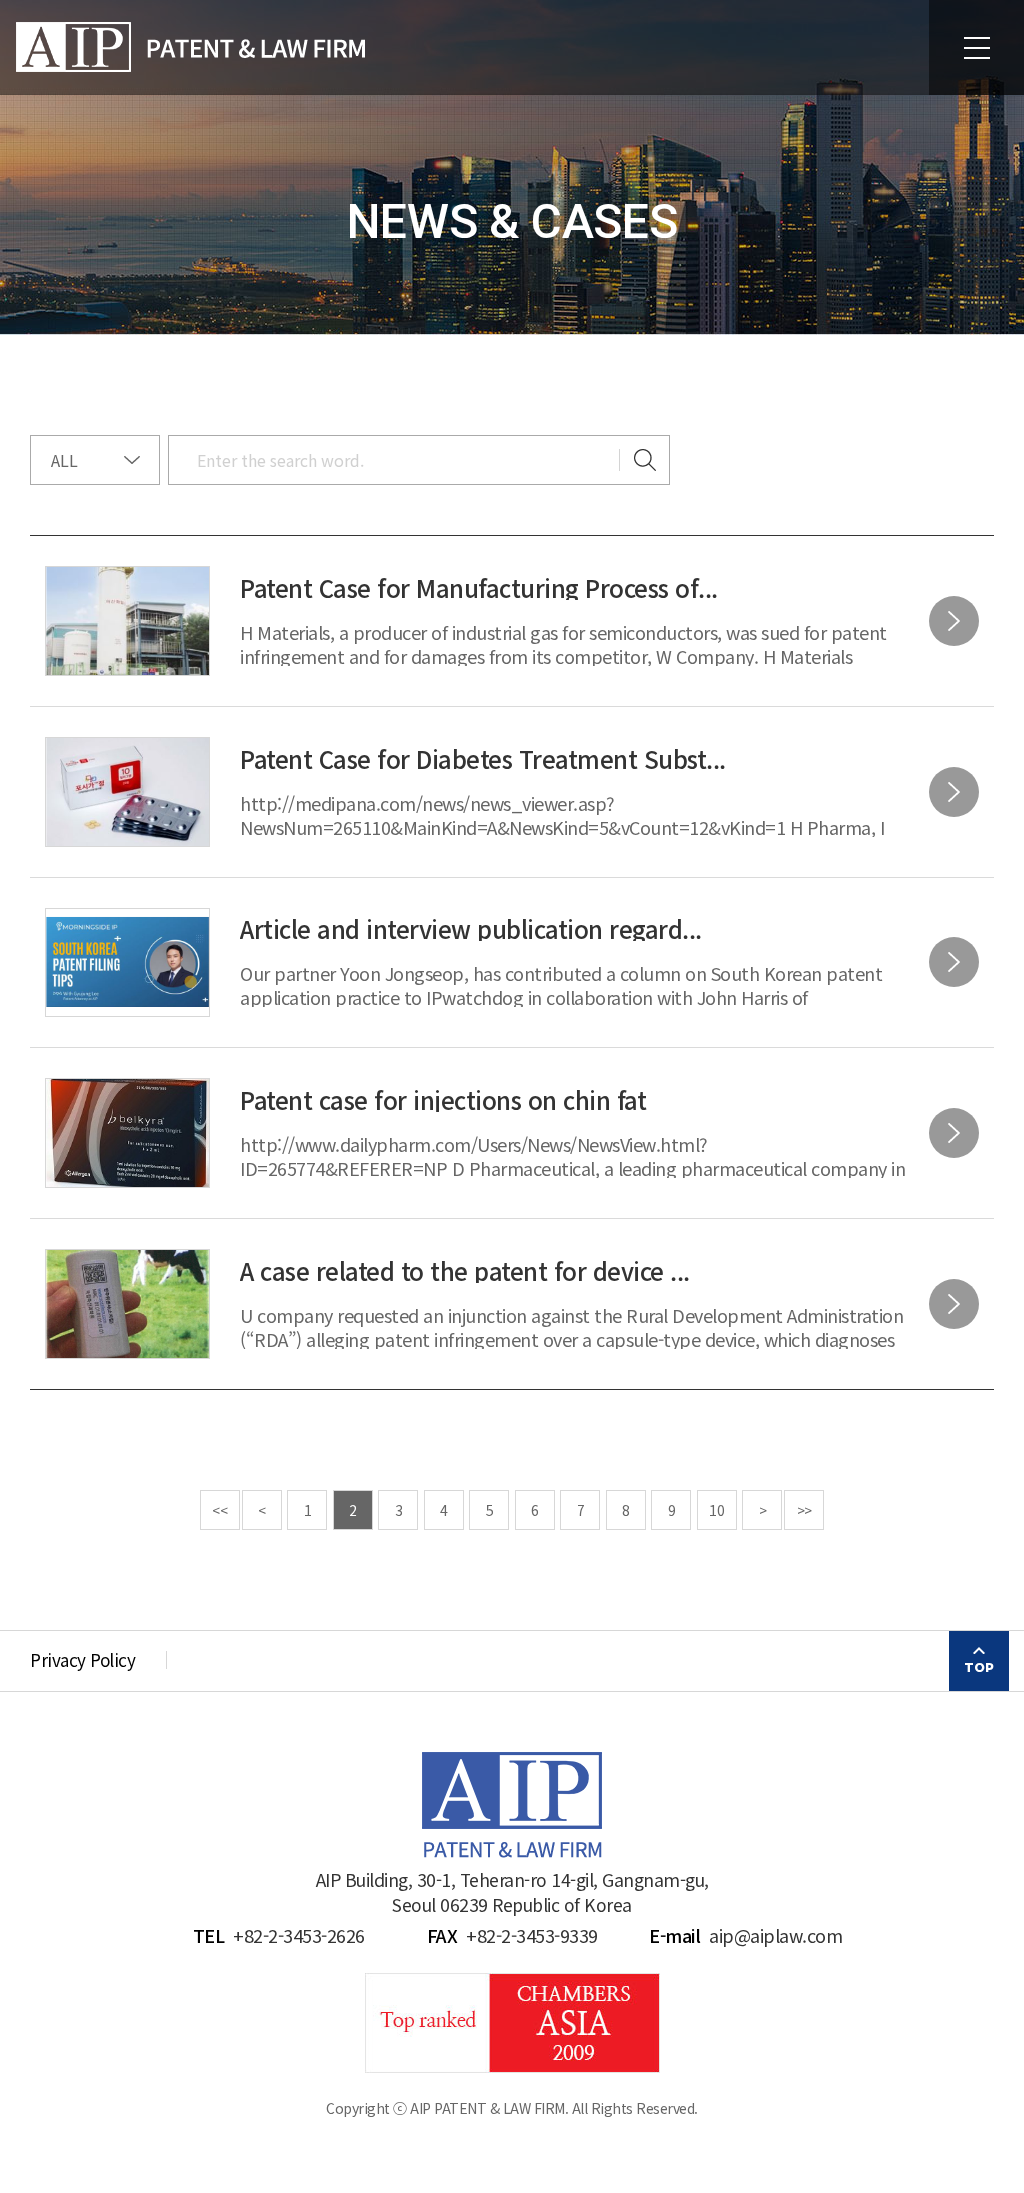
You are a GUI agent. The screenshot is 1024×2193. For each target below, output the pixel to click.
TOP (979, 1667)
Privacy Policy (82, 1659)
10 (716, 1510)
